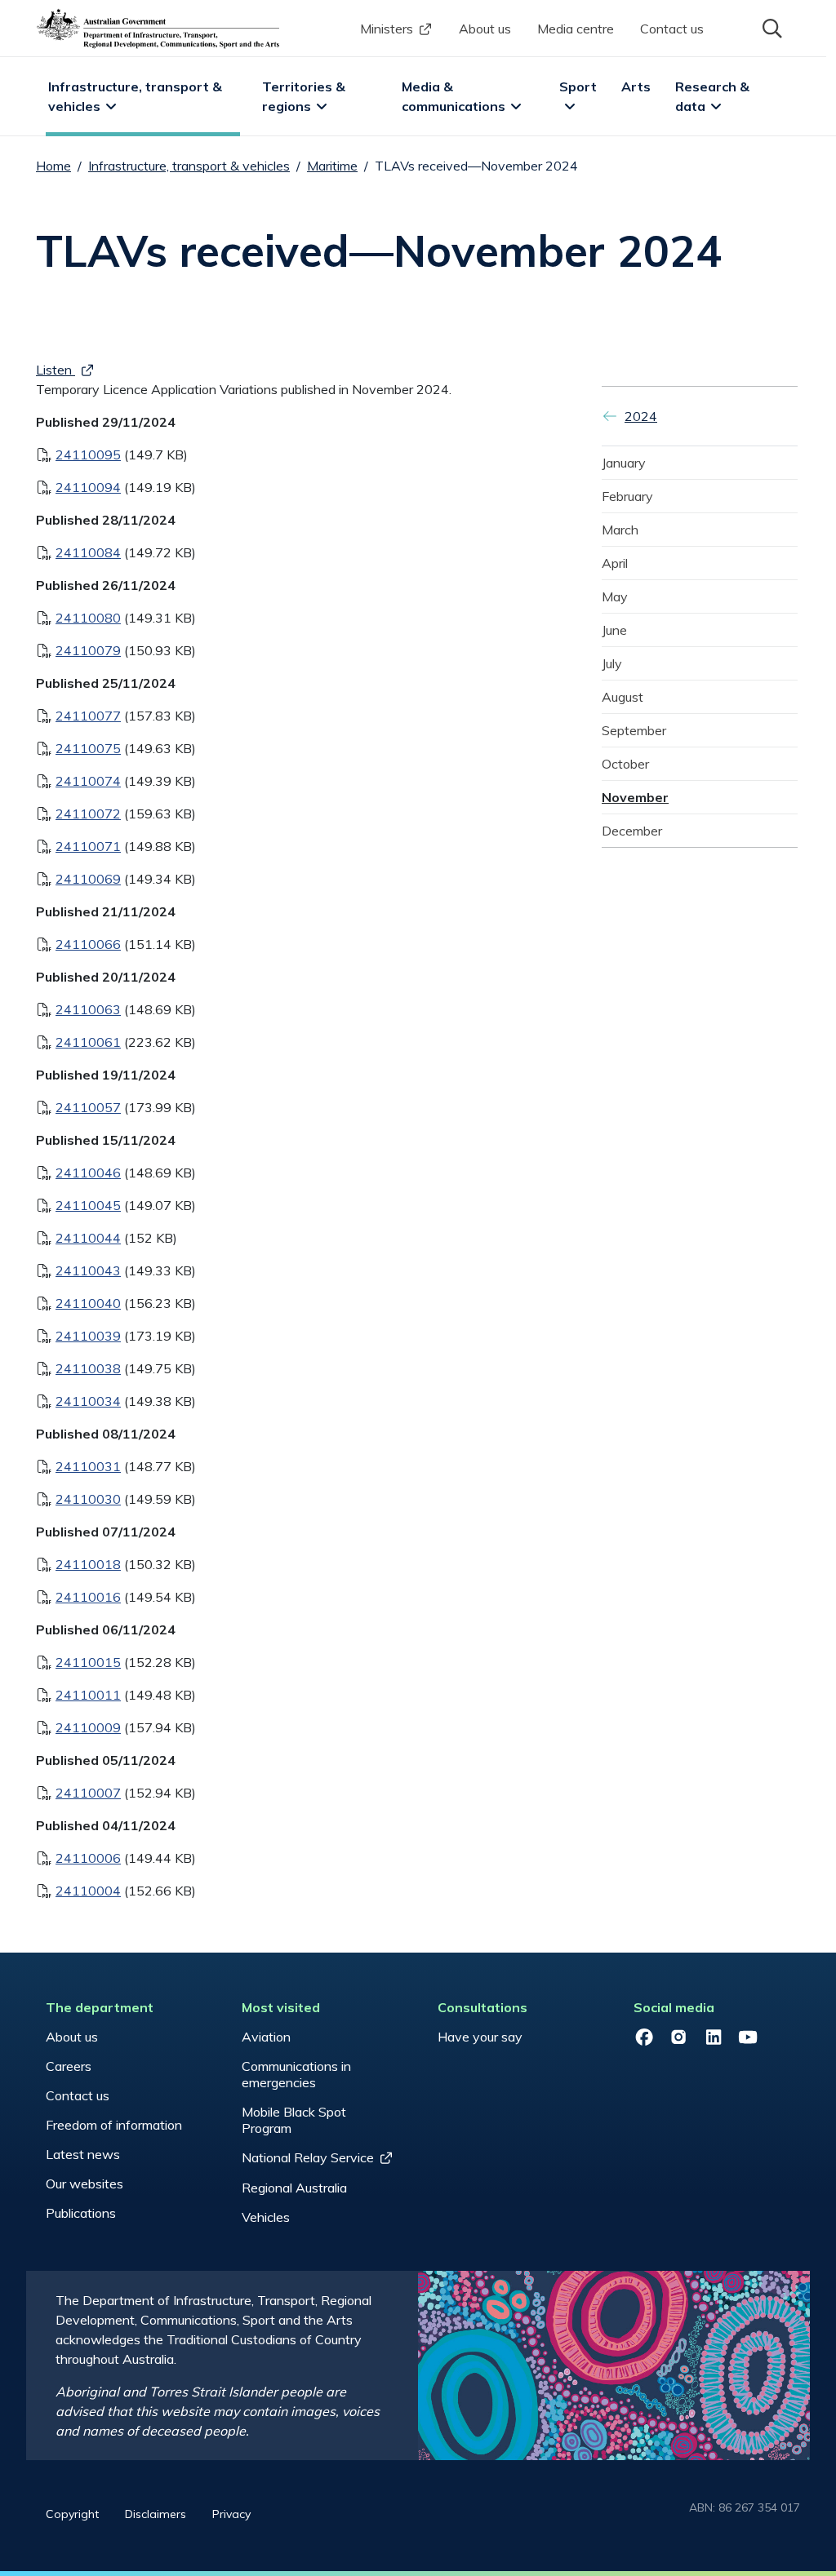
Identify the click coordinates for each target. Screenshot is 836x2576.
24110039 (88, 1336)
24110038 (88, 1368)
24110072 (88, 814)
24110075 (88, 748)
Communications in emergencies (296, 2074)
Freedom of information (114, 2125)
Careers (69, 2066)
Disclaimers (156, 2514)
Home (53, 166)
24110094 (88, 487)
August (623, 697)
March (620, 530)
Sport (578, 86)
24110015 (88, 1662)
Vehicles (266, 2217)
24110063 (88, 1009)
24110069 (88, 879)
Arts (636, 86)
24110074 (88, 781)
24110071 (88, 846)
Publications (81, 2213)
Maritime (332, 166)
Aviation (266, 2037)
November (635, 797)
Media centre (576, 29)
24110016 (88, 1597)
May (615, 596)
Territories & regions (305, 96)
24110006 (88, 1858)
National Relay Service (308, 2157)
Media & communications (454, 96)
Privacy (231, 2514)
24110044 (88, 1238)
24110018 (88, 1564)
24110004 (88, 1891)
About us (485, 29)
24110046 (88, 1173)
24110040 (88, 1303)
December (632, 831)
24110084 (88, 552)
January (624, 463)
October (625, 764)
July (612, 663)
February (627, 496)
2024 (641, 416)
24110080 (88, 618)
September (634, 730)
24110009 (88, 1727)
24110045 (88, 1205)
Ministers (387, 29)
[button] (771, 27)
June (614, 630)
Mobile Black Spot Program (294, 2120)
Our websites (84, 2184)
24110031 (88, 1466)
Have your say (480, 2037)
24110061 (88, 1042)
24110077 (88, 716)
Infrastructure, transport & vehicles (137, 96)
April (615, 563)
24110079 (88, 650)
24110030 (88, 1499)
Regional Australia (294, 2188)
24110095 (88, 454)
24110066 (88, 944)
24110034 (88, 1401)
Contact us (672, 29)
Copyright (72, 2514)
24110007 (88, 1793)
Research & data (714, 96)
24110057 (88, 1107)
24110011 (88, 1695)
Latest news (83, 2154)
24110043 (88, 1270)
